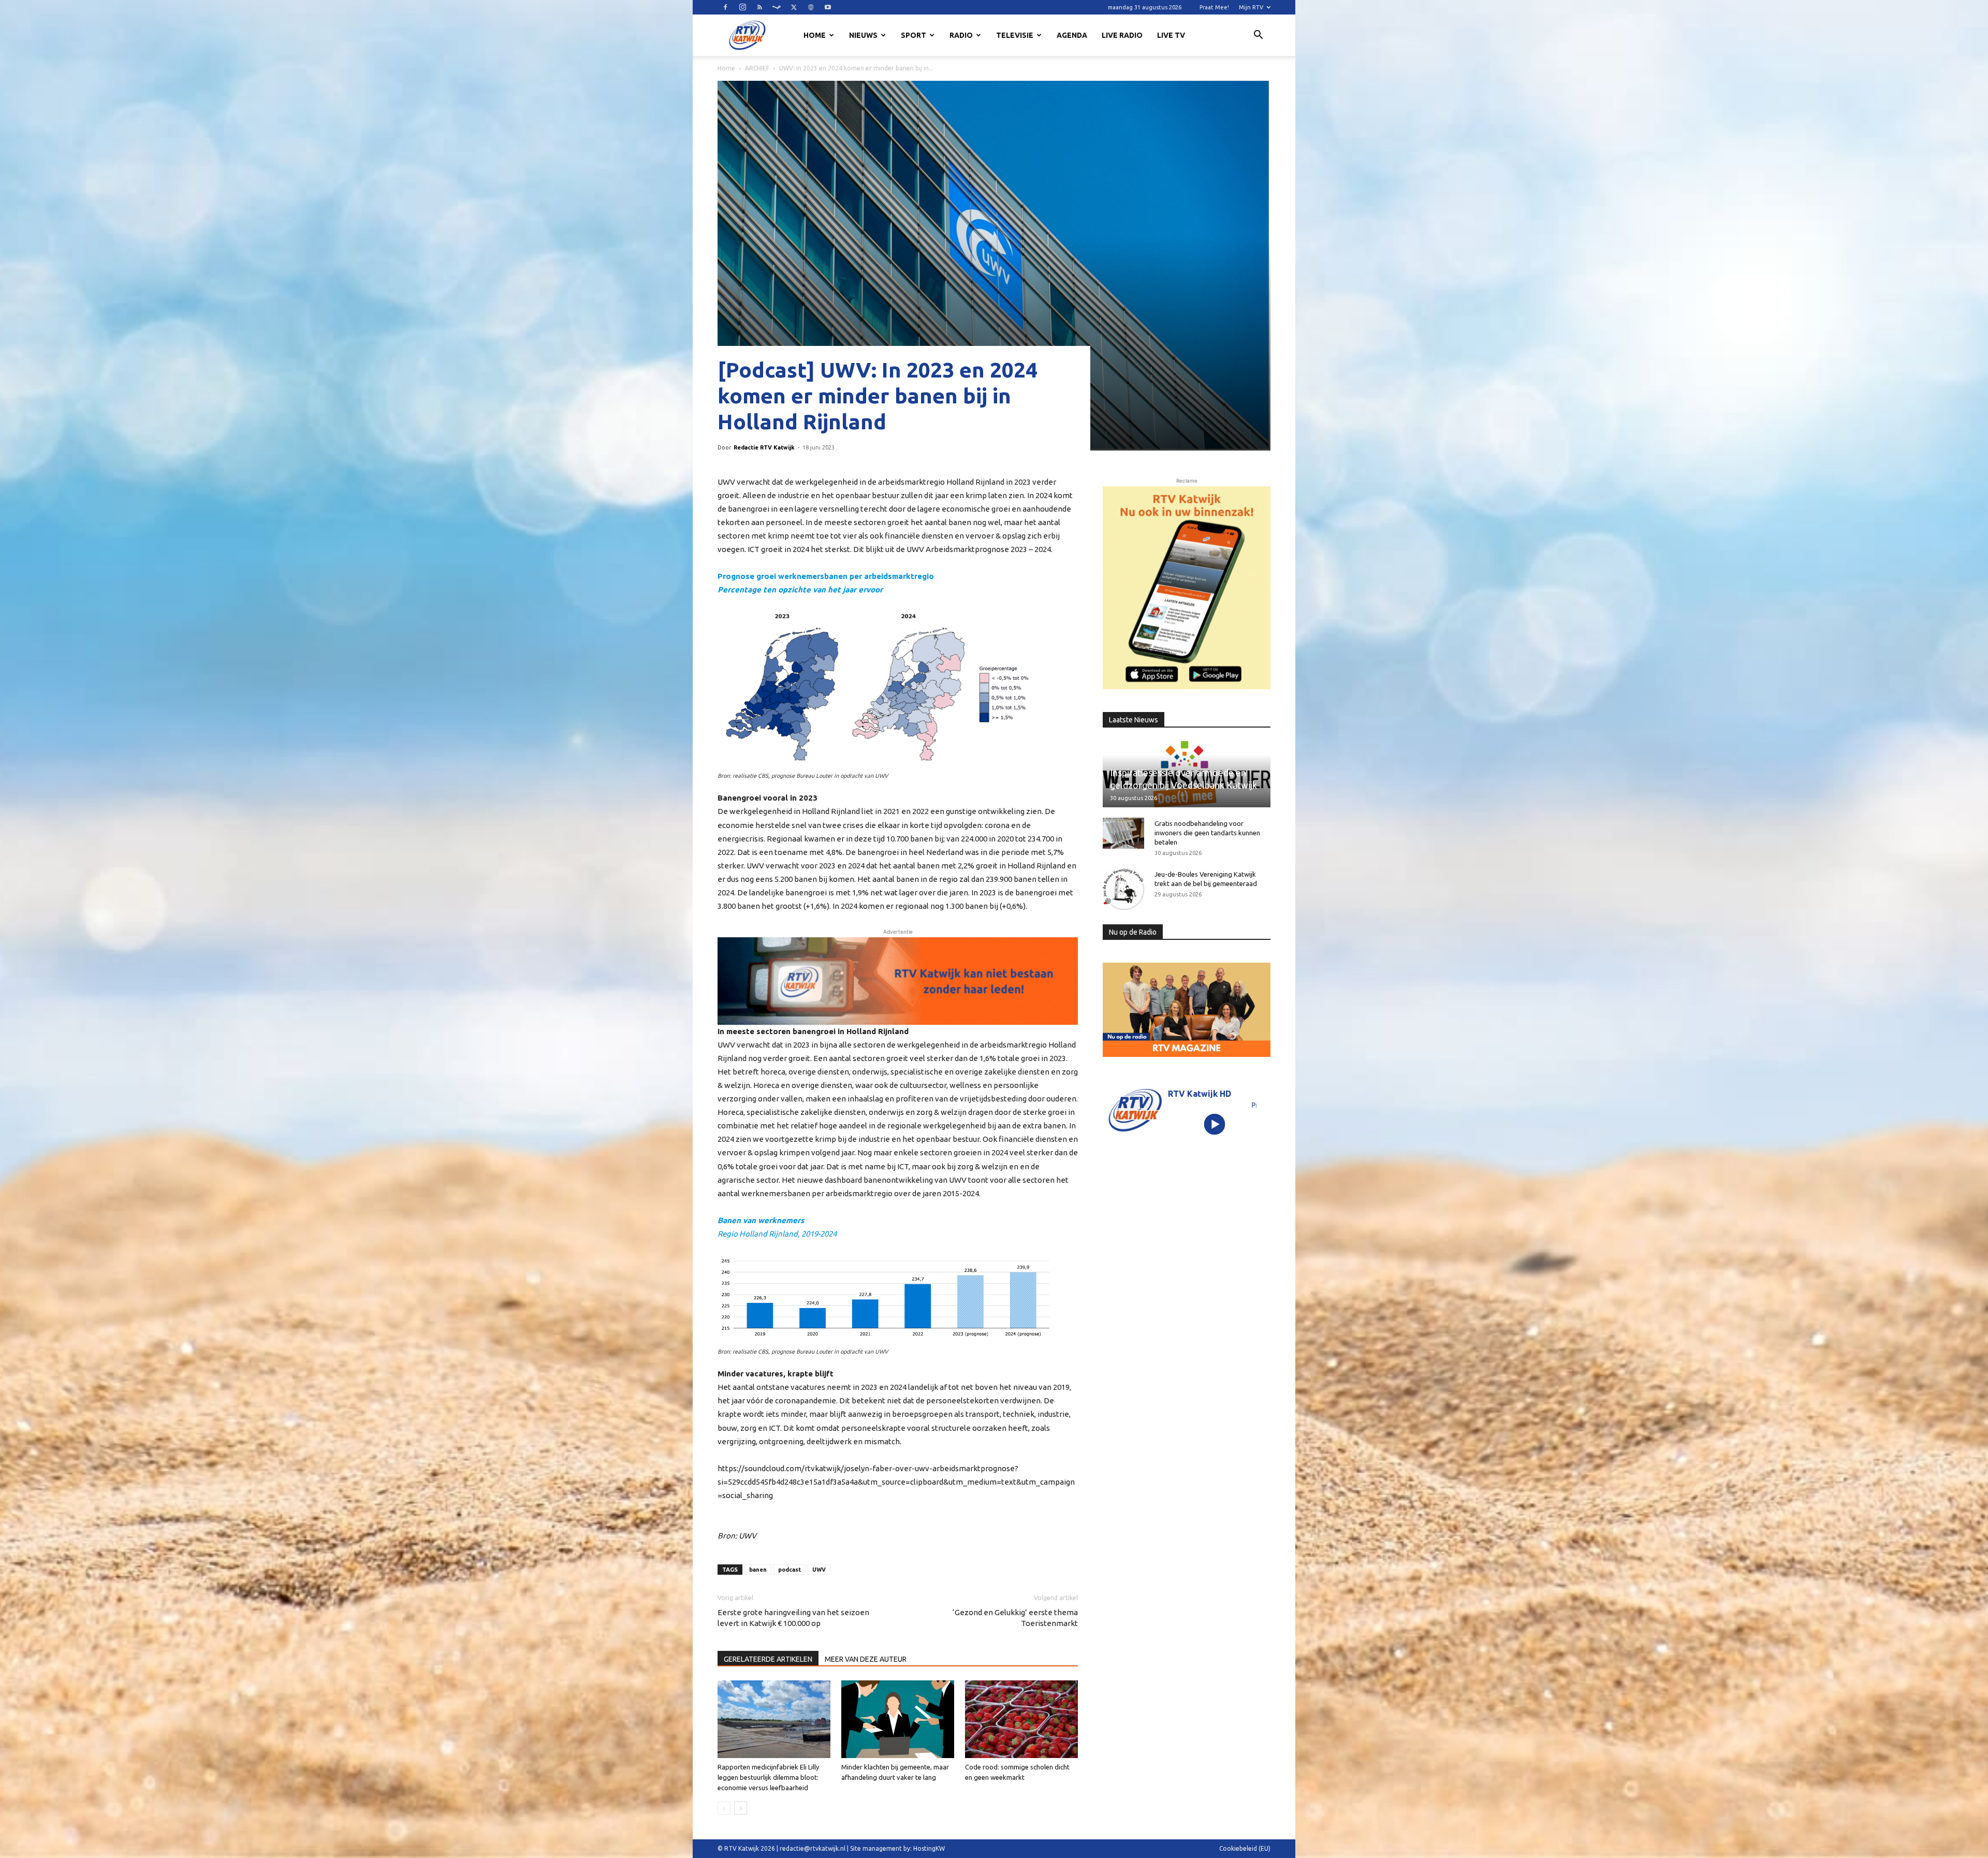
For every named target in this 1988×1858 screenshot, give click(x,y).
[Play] (1215, 1124)
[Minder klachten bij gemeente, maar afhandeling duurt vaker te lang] (898, 1719)
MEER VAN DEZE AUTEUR (866, 1659)
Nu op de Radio (1133, 932)
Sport (913, 35)
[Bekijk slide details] (898, 981)
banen (758, 1570)
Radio (961, 35)
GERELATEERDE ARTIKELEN (768, 1659)
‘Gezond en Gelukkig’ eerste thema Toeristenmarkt (1015, 1618)
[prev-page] (724, 1808)
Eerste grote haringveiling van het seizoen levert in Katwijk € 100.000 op (793, 1618)
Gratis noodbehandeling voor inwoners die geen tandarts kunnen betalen (1207, 833)
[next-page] (741, 1808)
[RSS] (759, 7)
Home (815, 35)
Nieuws (863, 35)
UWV (819, 1570)
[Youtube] (828, 7)
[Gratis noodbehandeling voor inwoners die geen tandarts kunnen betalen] (1123, 833)
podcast (790, 1570)
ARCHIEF (757, 68)
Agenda (1072, 35)
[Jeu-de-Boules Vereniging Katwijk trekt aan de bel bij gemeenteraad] (1123, 889)
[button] (1258, 36)
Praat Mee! (1214, 7)
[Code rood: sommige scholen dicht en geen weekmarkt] (1021, 1719)
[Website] (811, 7)
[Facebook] (725, 7)
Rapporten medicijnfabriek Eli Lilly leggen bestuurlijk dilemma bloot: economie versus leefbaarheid (768, 1777)
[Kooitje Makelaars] (1187, 588)
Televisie (1015, 35)
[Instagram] (742, 7)
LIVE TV (1171, 35)
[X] (794, 7)
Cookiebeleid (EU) (1245, 1848)
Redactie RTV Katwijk (764, 447)
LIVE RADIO (1122, 35)
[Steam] (777, 7)
